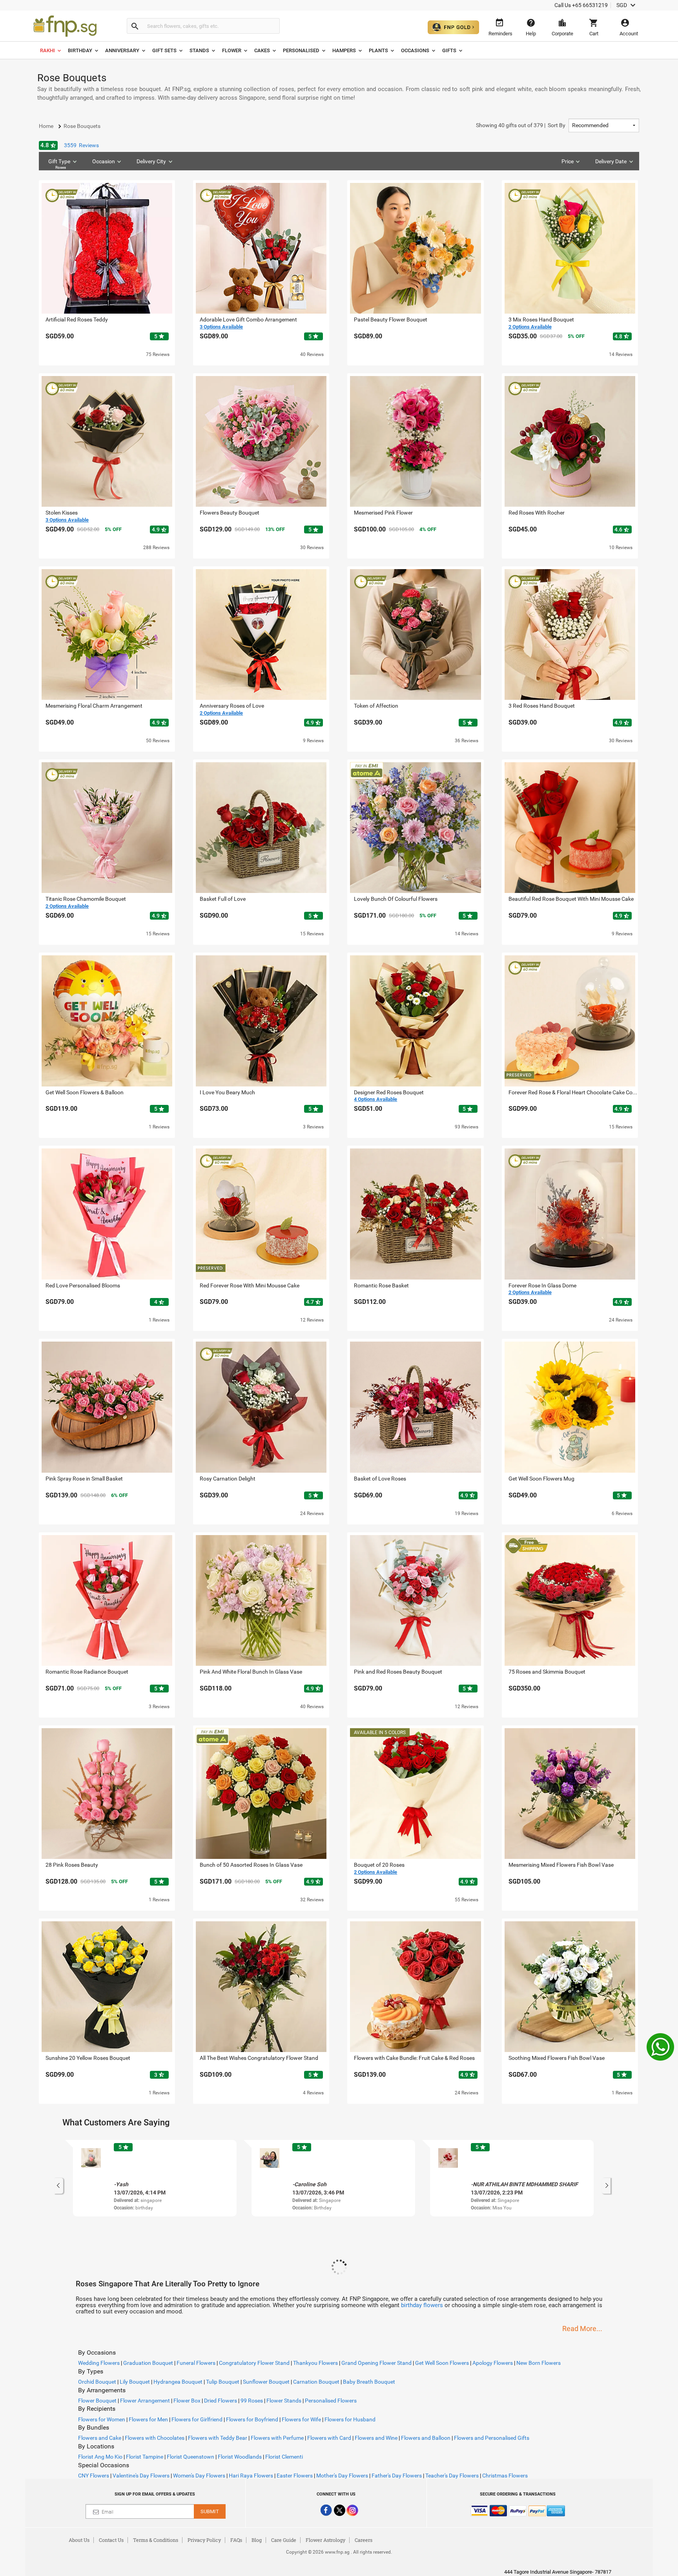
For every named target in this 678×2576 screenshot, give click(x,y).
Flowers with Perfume (277, 2438)
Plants (378, 50)
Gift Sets (164, 50)
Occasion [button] (104, 161)
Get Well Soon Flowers (442, 2363)
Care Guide (284, 2540)
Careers (364, 2540)
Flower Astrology (325, 2540)
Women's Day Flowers (199, 2476)
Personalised (301, 50)
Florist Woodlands (240, 2457)
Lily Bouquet (135, 2382)
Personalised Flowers (331, 2401)
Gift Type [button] (59, 164)
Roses (61, 167)
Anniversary (122, 50)
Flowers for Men (148, 2419)
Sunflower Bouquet (266, 2382)
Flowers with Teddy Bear (218, 2438)
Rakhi (47, 50)
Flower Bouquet (97, 2401)
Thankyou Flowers (315, 2363)
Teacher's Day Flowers (452, 2476)
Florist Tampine (145, 2457)
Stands (199, 50)
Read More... (582, 2329)
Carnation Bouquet (316, 2382)
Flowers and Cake (100, 2438)
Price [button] (568, 161)
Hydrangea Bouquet (178, 2382)
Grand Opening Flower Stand (376, 2363)
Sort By (521, 125)
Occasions (415, 50)
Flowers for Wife (301, 2419)
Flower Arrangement (145, 2401)
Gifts (449, 50)
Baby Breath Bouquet (369, 2382)
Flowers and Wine (376, 2438)
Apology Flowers (493, 2363)
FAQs (236, 2540)
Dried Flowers (221, 2401)
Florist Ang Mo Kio (100, 2457)
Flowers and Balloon (426, 2438)
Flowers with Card (329, 2438)
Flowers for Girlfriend (197, 2419)
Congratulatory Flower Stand (254, 2363)
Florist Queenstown (190, 2457)
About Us (79, 2540)
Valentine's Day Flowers (141, 2476)
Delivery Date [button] (611, 161)
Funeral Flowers (196, 2363)
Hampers (344, 50)
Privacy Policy (204, 2540)
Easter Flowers (295, 2476)
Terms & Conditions (156, 2540)
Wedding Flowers (99, 2363)
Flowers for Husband (350, 2419)
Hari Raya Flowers (251, 2476)
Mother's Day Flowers (342, 2476)
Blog (257, 2540)
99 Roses (252, 2401)
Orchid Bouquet (97, 2382)
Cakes (262, 50)
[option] (155, 2178)
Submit (210, 2511)
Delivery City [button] (151, 161)
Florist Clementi (284, 2457)
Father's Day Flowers (397, 2476)
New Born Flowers (539, 2363)
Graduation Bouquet (148, 2363)
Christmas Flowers (505, 2476)
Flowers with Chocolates (155, 2438)
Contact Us (111, 2540)
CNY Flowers (94, 2476)
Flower (232, 50)
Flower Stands (284, 2401)
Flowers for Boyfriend (252, 2419)
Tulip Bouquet (223, 2382)
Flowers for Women (102, 2419)
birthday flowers (422, 2305)
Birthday (80, 50)
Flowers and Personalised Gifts (492, 2438)
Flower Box (187, 2401)
